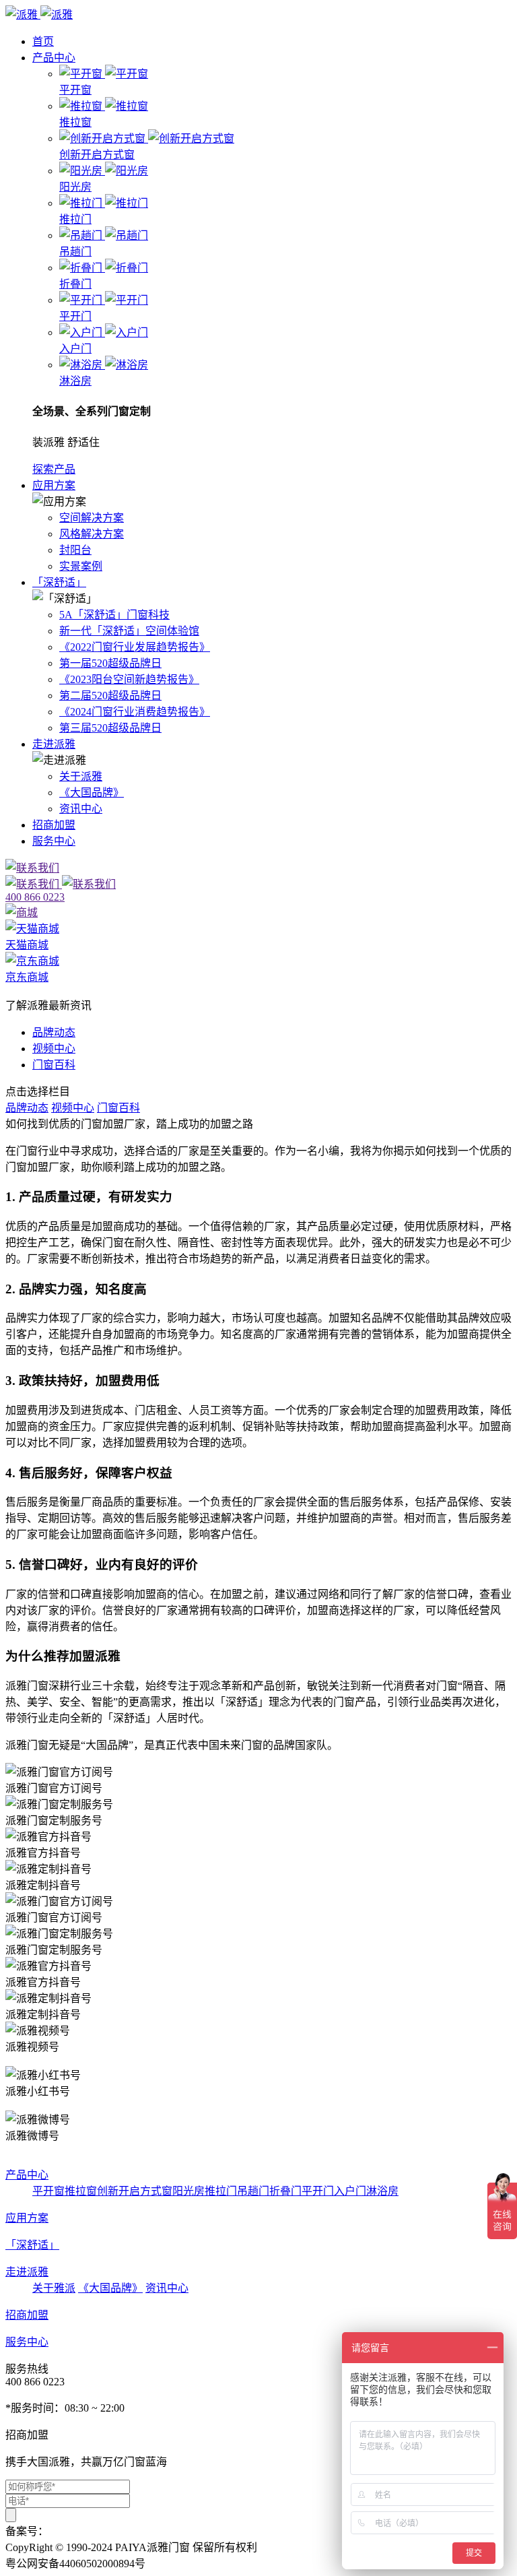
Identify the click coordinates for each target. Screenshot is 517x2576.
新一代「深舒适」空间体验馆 (129, 631)
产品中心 (54, 58)
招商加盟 (54, 825)
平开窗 (48, 2191)
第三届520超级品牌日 (110, 728)
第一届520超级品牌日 (110, 663)
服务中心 (54, 841)
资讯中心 (81, 809)
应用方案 (54, 485)
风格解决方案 (92, 534)
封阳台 (75, 550)
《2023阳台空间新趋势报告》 (129, 679)
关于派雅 (81, 776)
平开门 (318, 2191)
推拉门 (221, 2191)
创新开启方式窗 (135, 2191)
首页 (43, 41)
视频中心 (54, 1049)
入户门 (350, 2191)
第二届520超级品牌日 (110, 696)
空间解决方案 (92, 518)
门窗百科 (54, 1065)
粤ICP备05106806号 (95, 2531)
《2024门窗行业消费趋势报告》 (135, 712)
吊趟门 (253, 2191)
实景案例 (81, 566)
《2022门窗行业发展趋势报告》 (135, 647)
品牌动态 (54, 1032)
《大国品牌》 (92, 793)
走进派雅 (54, 744)
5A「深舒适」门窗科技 (114, 615)
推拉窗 (81, 2191)
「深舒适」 (59, 582)
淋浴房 (382, 2191)
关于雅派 (54, 2288)
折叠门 (285, 2191)
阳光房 (188, 2191)
